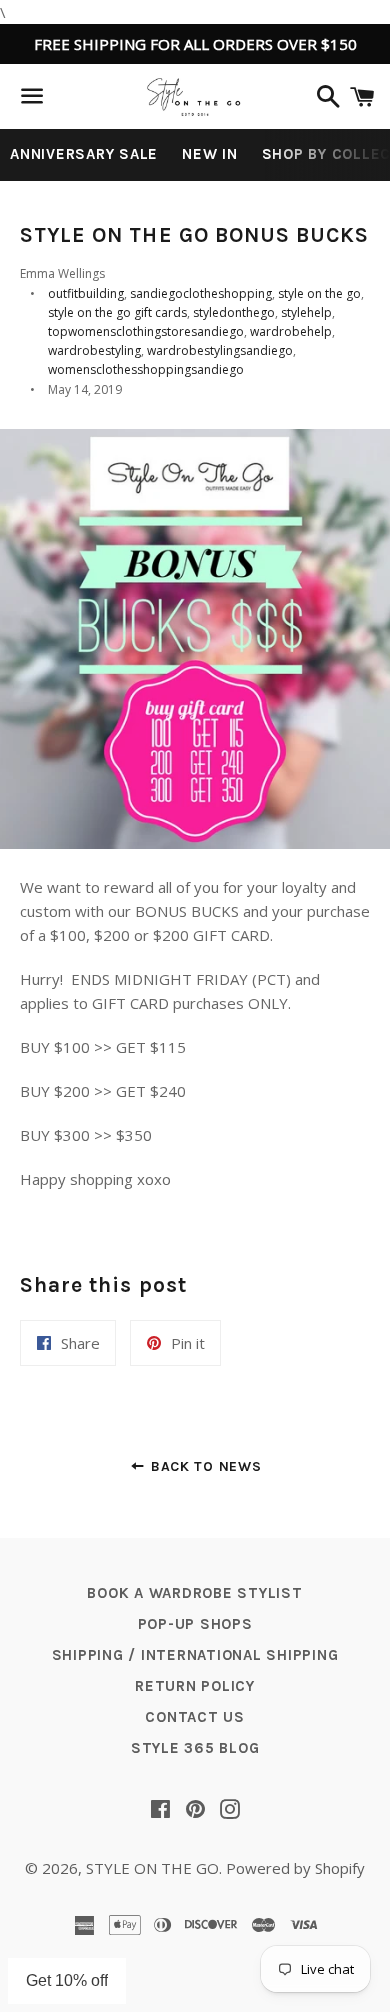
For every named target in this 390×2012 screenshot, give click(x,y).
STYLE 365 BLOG (195, 1748)
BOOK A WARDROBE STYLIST (194, 1593)
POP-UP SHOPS (195, 1624)
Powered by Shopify (295, 1868)
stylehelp (306, 312)
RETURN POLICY (195, 1686)
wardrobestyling (94, 350)
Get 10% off (67, 1980)
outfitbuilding (86, 293)
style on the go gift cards (117, 312)
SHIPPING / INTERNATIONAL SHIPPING (195, 1655)
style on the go (319, 293)
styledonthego (234, 312)
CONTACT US (195, 1717)
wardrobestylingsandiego (220, 350)
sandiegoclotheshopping (201, 293)
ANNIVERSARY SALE (84, 154)
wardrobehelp (291, 331)
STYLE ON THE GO (152, 1868)
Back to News (203, 1466)
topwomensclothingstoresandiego (146, 331)
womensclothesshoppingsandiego (146, 369)
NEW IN (210, 154)
